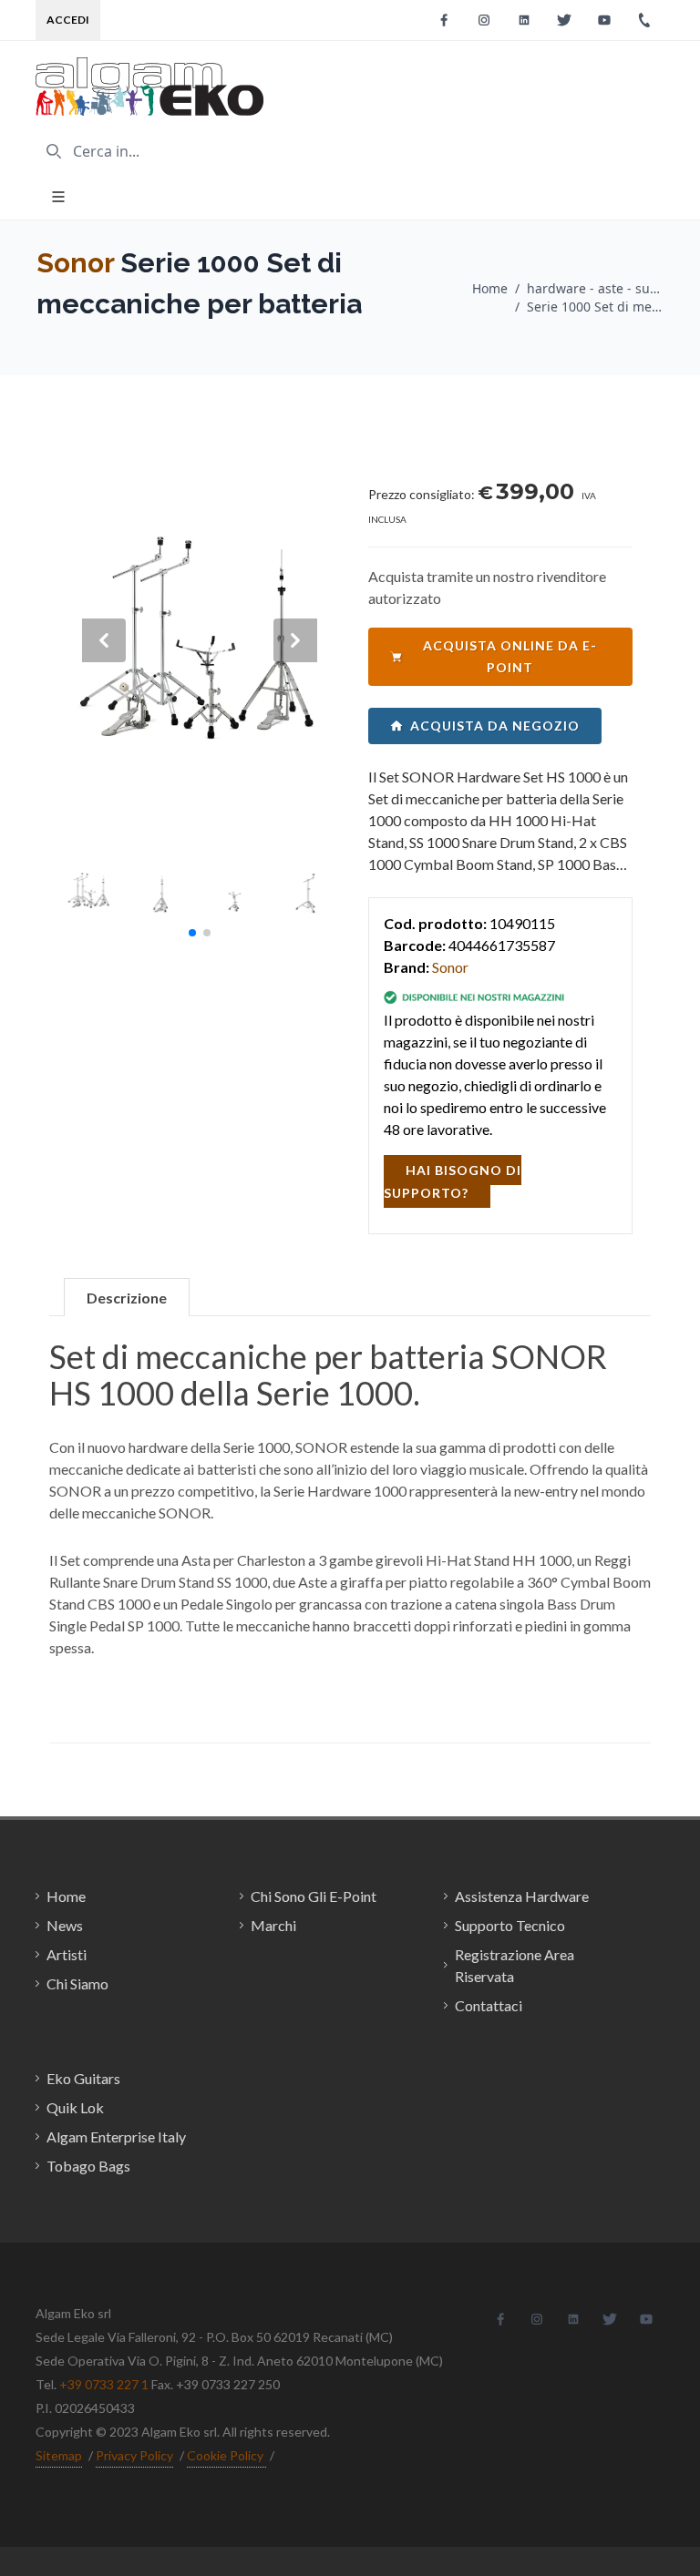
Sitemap (59, 2455)
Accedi (68, 20)
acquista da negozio (495, 726)
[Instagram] (484, 20)
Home (490, 288)
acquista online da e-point (510, 656)
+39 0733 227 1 (104, 2384)
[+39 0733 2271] (644, 20)
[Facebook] (444, 20)
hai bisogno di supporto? (453, 1181)
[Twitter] (564, 20)
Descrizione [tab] (127, 1298)
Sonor (75, 263)
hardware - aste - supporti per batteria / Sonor (595, 288)
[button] (192, 933)
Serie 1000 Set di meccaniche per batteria (595, 307)
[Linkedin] (524, 20)
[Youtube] (604, 20)
